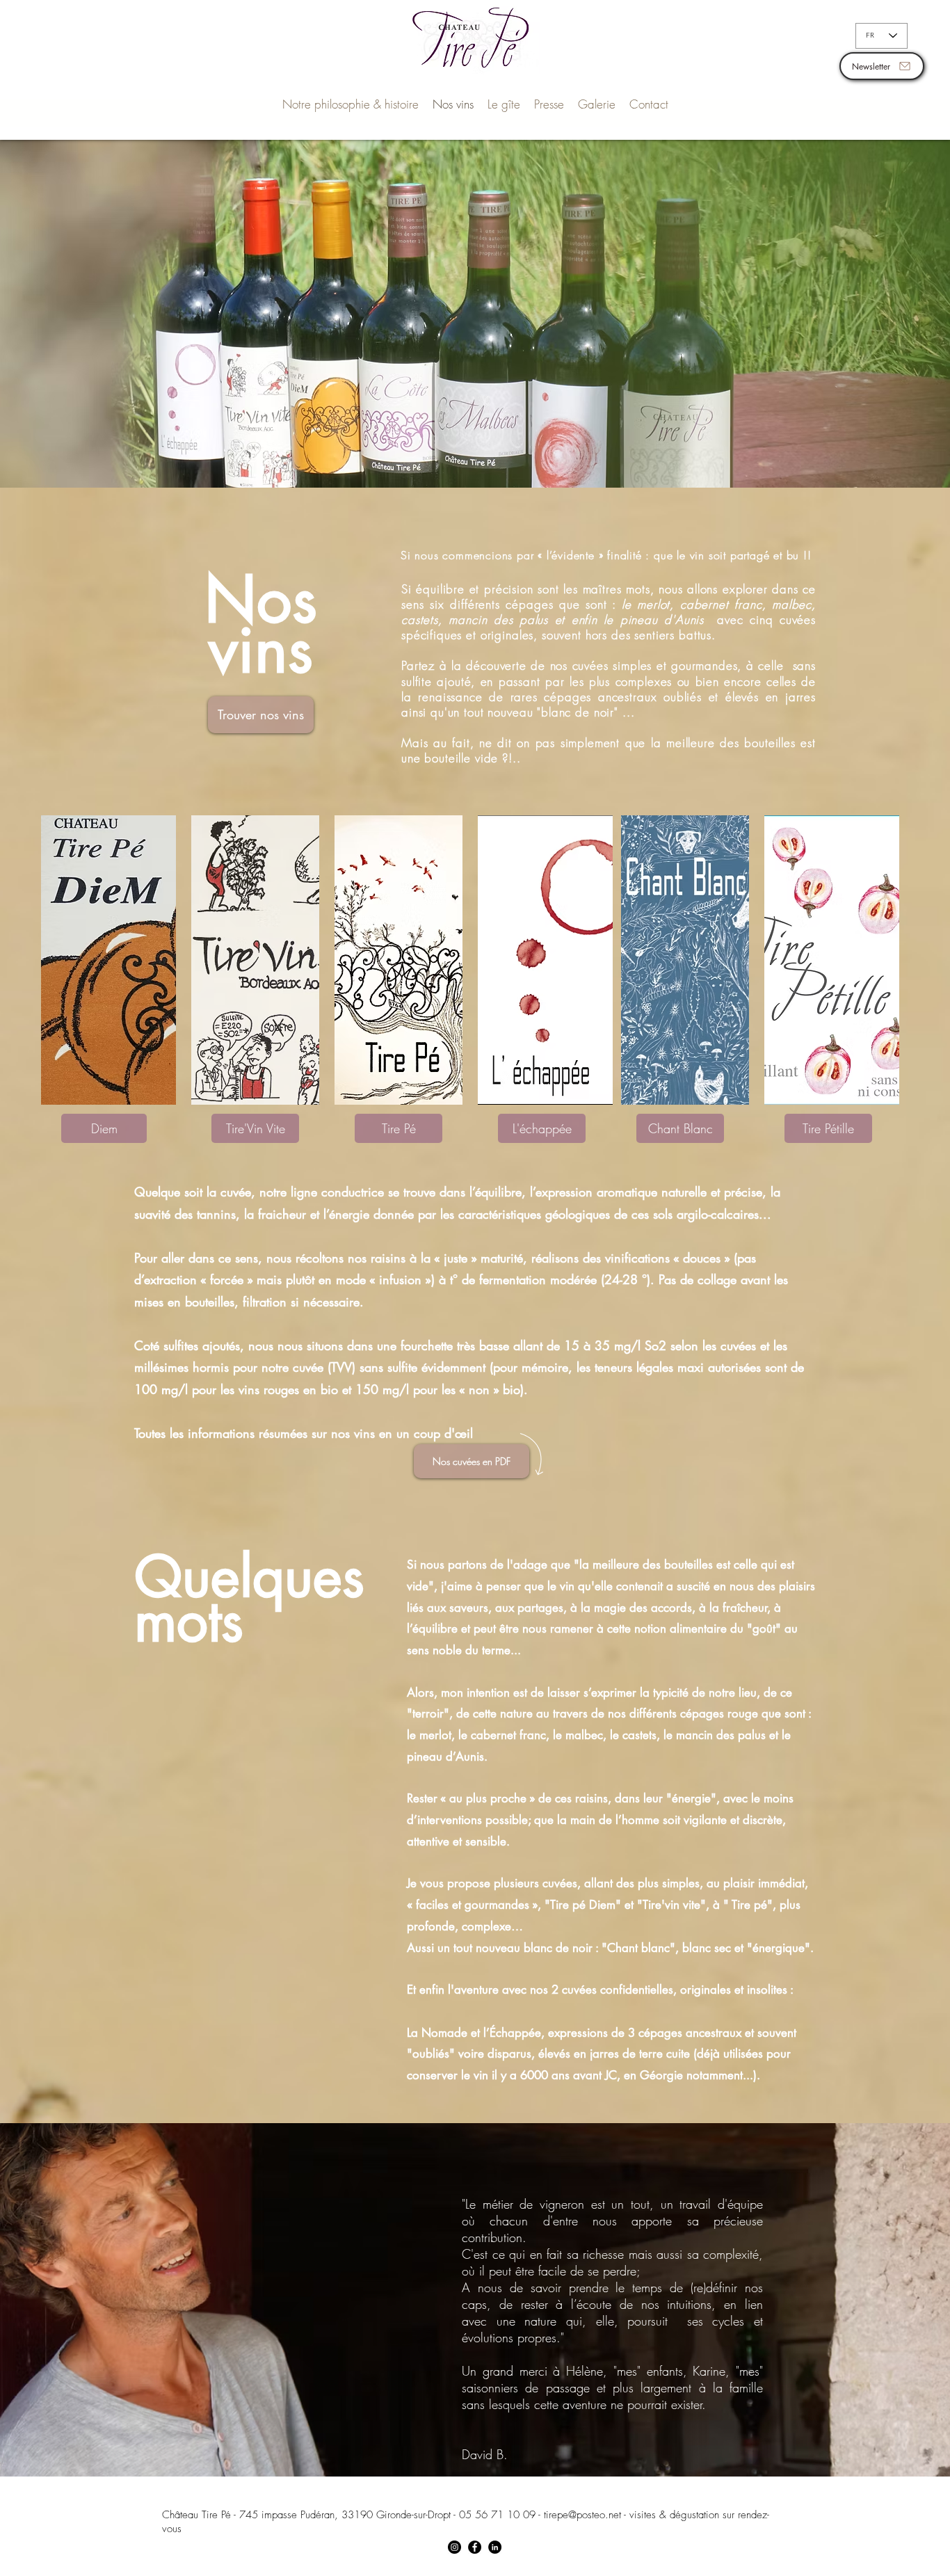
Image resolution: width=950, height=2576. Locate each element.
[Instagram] (454, 2547)
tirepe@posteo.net (582, 2515)
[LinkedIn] (495, 2547)
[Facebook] (475, 2547)
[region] (108, 960)
